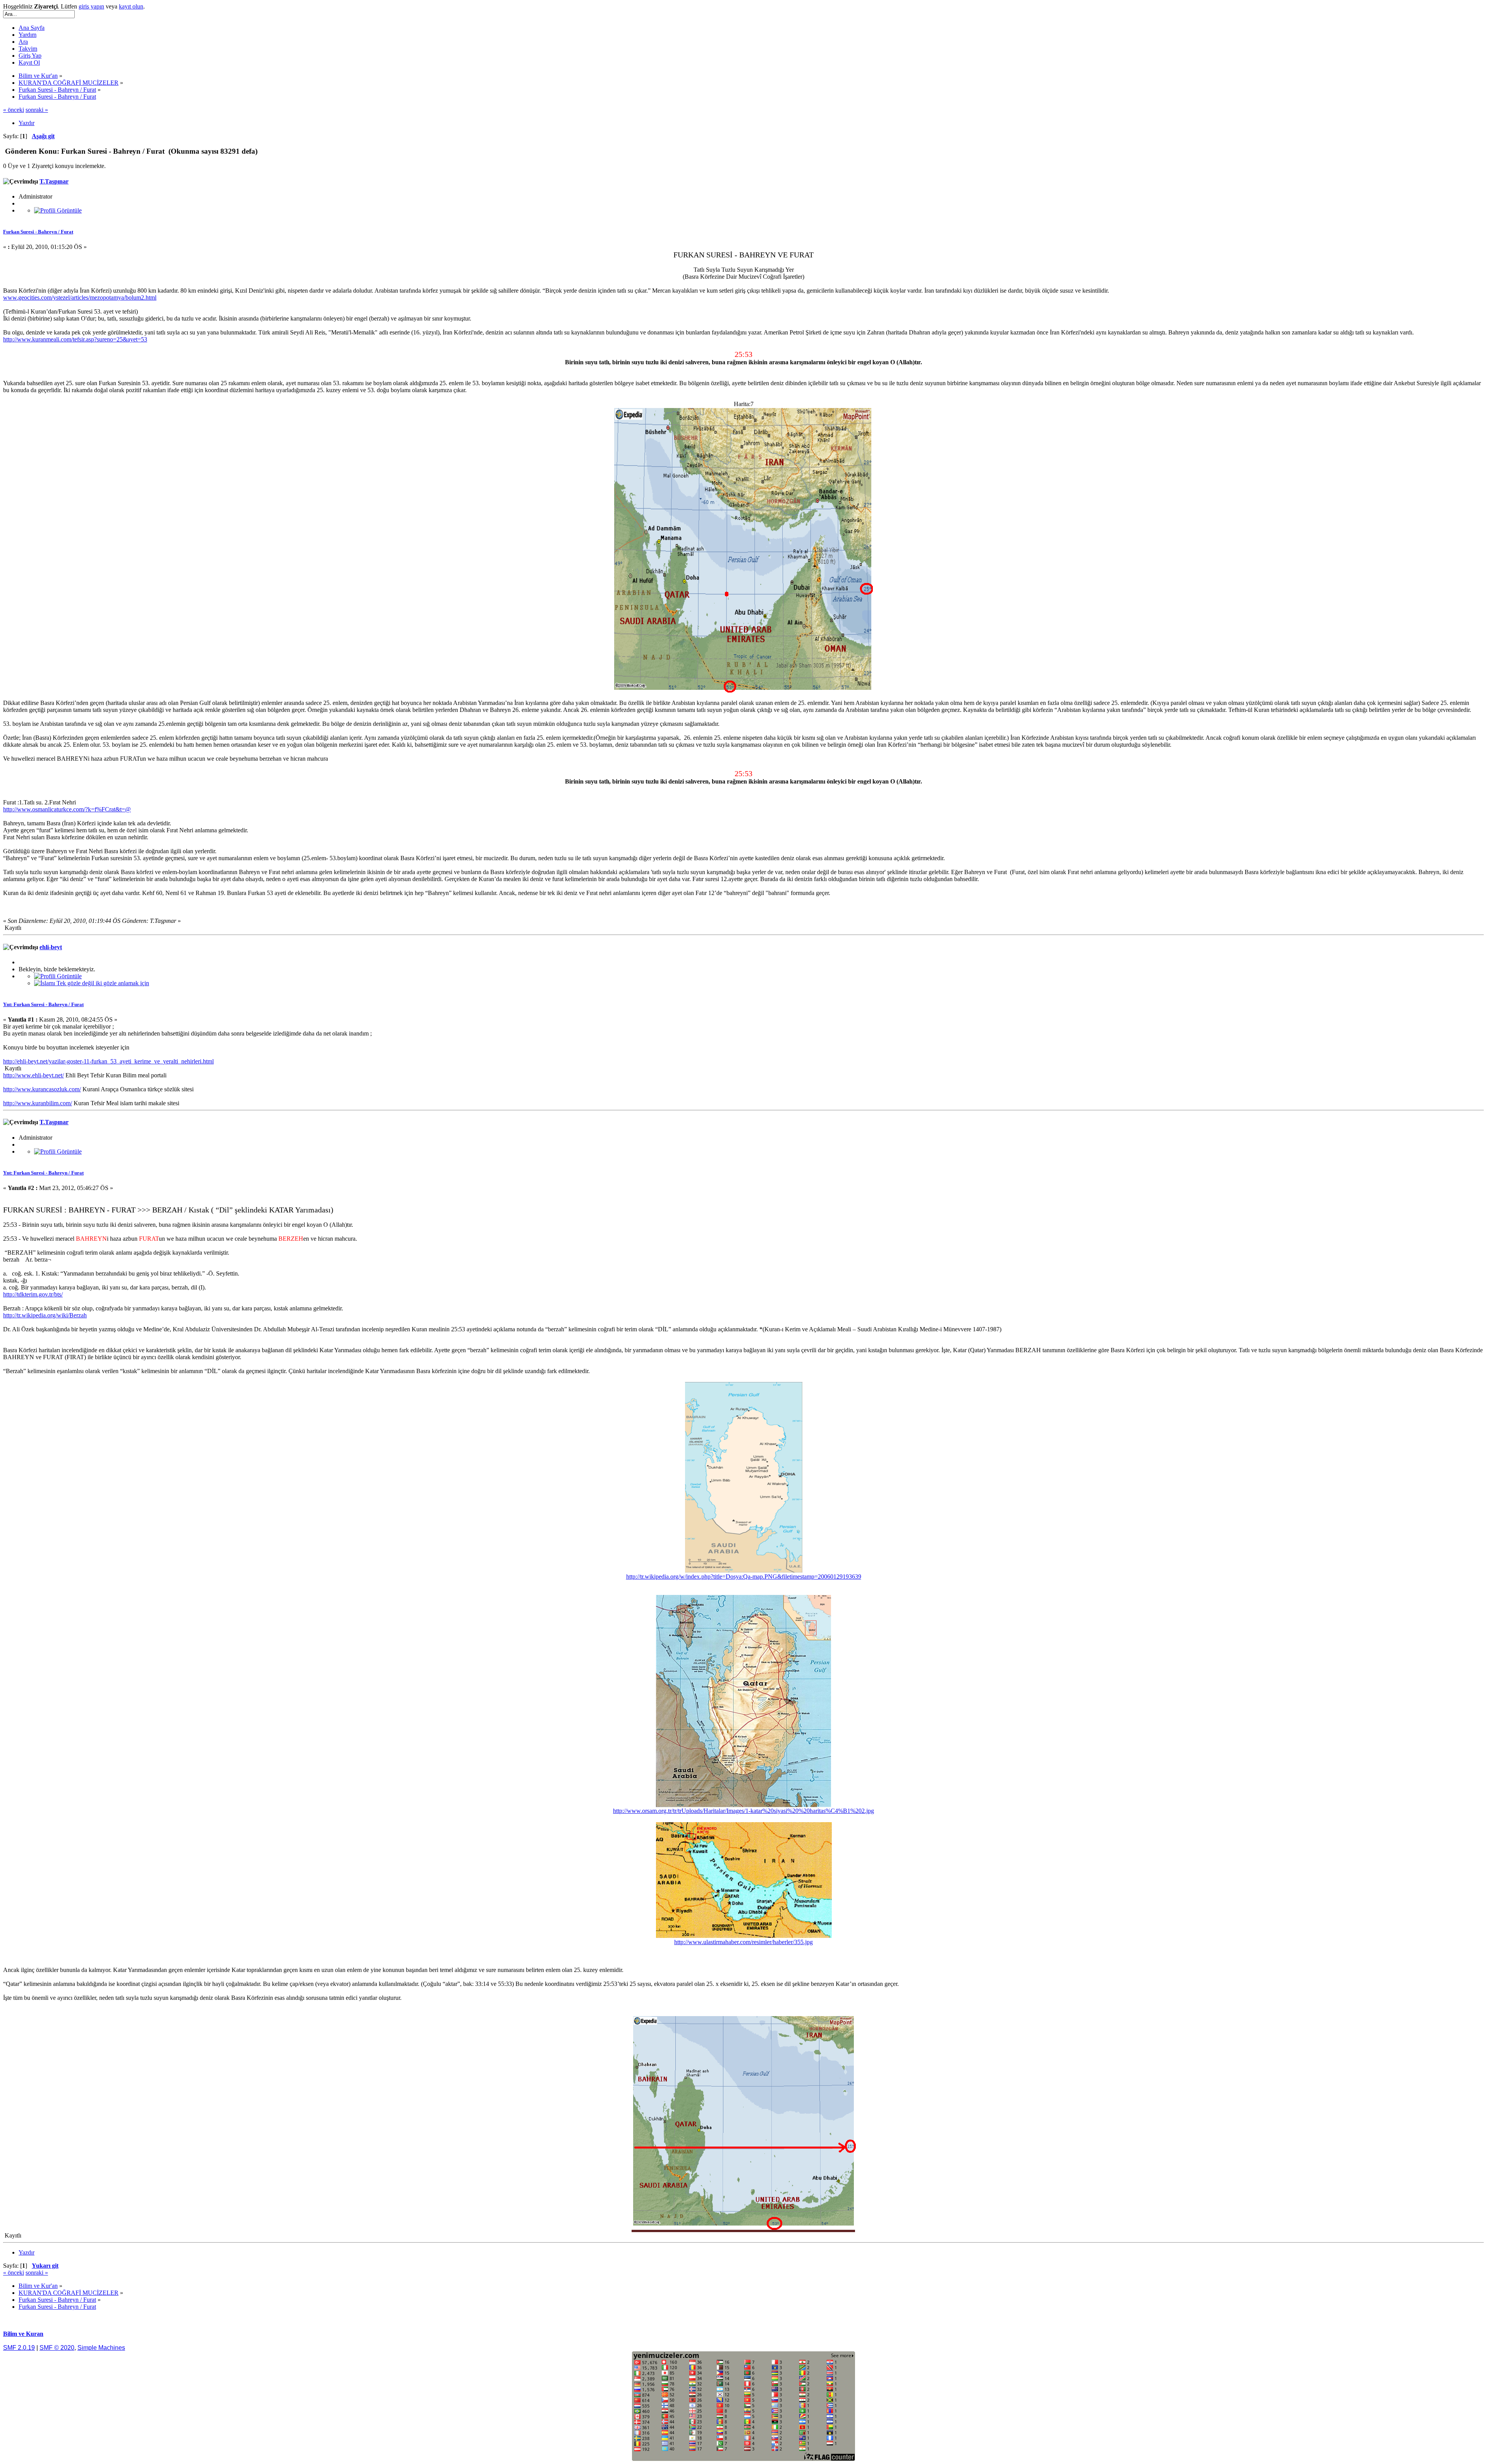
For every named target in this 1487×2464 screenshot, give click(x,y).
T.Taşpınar (54, 181)
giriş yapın (91, 6)
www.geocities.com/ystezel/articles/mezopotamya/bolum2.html (80, 297)
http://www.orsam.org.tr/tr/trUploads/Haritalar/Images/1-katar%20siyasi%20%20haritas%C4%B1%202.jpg (743, 1811)
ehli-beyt (51, 947)
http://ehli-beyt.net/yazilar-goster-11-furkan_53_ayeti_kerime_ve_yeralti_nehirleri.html (108, 1061)
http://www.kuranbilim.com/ (38, 1103)
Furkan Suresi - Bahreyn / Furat (38, 232)
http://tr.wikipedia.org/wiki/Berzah (45, 1315)
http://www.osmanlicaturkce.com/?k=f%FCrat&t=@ (67, 809)
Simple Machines (101, 2348)
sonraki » (37, 110)
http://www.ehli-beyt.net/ (33, 1075)
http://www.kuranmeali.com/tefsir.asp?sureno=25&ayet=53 (75, 339)
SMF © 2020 (57, 2348)
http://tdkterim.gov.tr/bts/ (33, 1294)
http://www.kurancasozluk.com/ (42, 1089)
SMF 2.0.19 (19, 2348)
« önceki (14, 110)
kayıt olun (131, 6)
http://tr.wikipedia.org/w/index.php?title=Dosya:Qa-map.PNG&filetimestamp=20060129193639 (744, 1577)
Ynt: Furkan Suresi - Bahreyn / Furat (43, 1004)
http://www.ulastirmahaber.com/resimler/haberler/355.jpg (743, 1942)
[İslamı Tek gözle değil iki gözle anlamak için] (92, 983)
